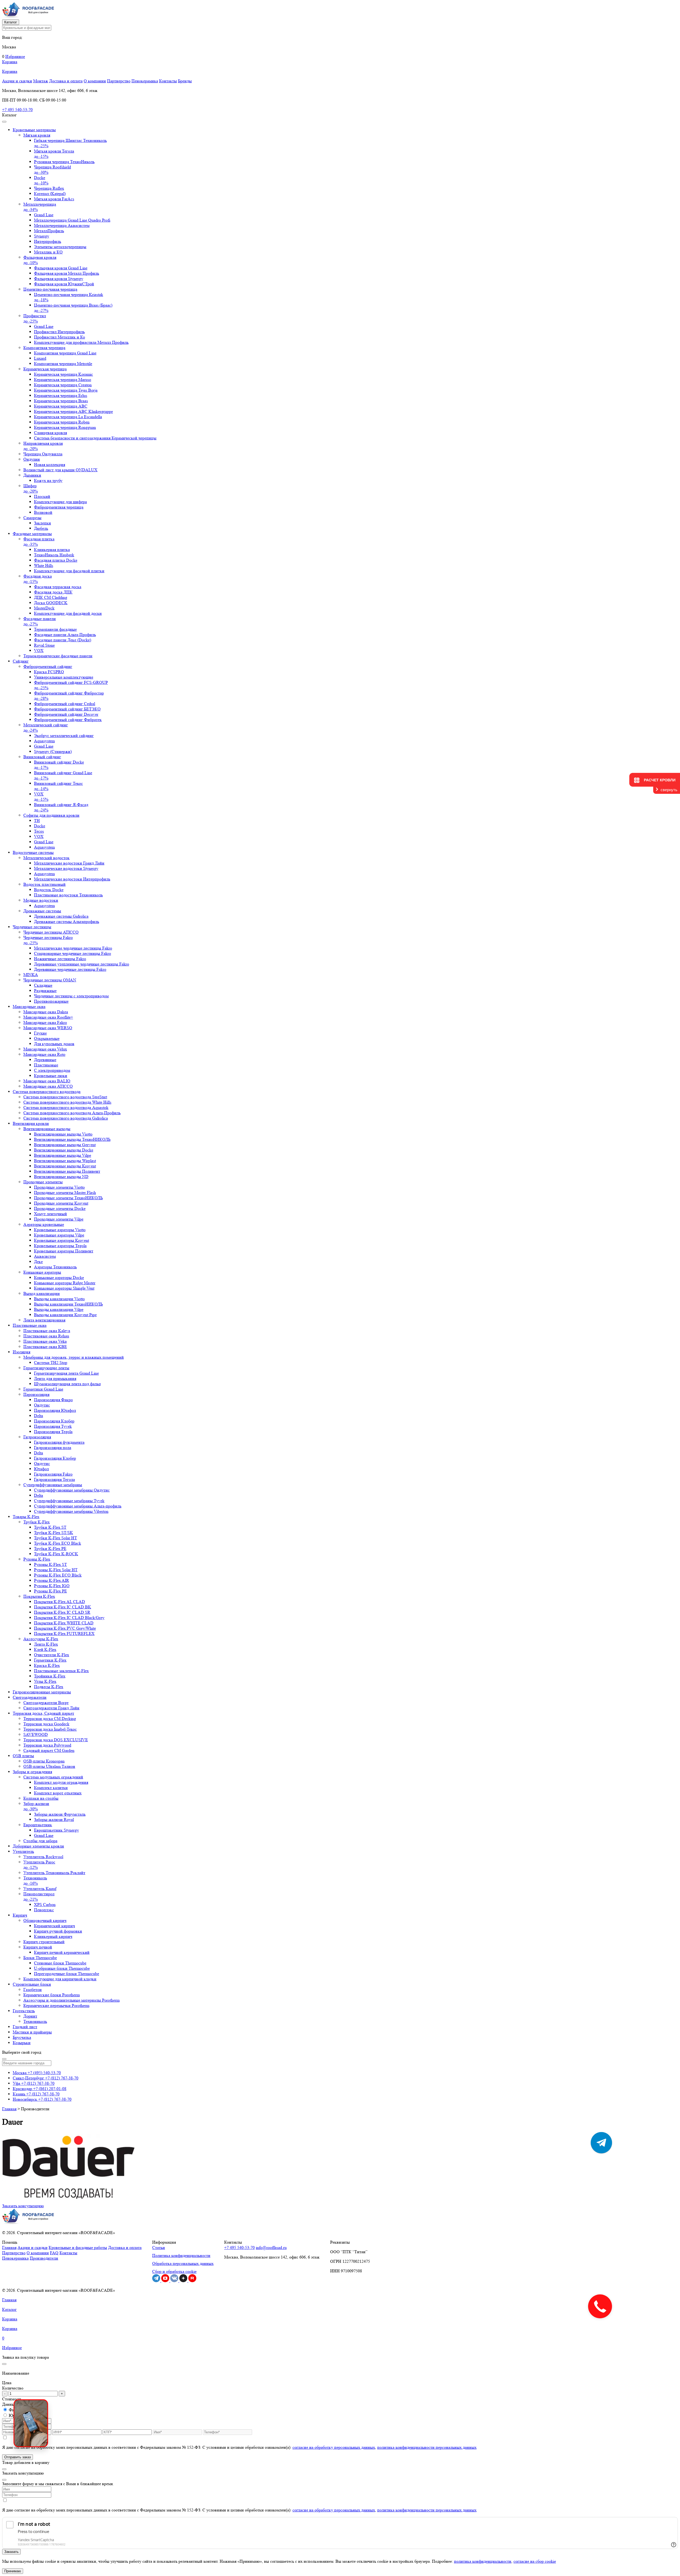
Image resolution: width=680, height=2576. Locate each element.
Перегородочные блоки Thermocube (67, 1974)
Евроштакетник (38, 1825)
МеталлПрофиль (49, 231)
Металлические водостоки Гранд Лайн (69, 863)
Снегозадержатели (30, 1697)
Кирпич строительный (44, 1942)
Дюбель (41, 528)
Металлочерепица (40, 207)
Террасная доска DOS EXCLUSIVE (56, 1740)
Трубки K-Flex (37, 1522)
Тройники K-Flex (50, 1676)
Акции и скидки (17, 81)
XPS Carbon (45, 1905)
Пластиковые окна (30, 1325)
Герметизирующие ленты (46, 1368)
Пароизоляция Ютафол (55, 1410)
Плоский (42, 496)
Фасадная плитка (39, 542)
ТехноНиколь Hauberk (54, 555)
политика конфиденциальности (483, 2561)
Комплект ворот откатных (58, 1793)
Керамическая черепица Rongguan (65, 427)
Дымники (32, 475)
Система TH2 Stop (51, 1363)
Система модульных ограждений (53, 1777)
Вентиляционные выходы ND (61, 1177)
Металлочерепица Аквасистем (62, 225)
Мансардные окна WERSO (48, 1028)
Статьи (159, 2247)
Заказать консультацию (23, 2206)
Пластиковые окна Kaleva (47, 1331)
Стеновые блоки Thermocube (60, 1963)
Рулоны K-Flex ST (50, 1564)
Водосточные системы (33, 852)
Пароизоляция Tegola (53, 1432)
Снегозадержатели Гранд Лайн (51, 1708)
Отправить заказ (18, 2457)
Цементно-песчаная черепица (50, 289)
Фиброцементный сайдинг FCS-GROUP (71, 685)
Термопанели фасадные (55, 629)
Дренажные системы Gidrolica (61, 916)
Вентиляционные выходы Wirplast (65, 1161)
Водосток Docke (49, 890)
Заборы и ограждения (32, 1772)
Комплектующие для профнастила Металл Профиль (81, 342)
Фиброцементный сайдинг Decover (66, 714)
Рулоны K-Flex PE (50, 1591)
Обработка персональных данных (183, 2263)
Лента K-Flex (46, 1644)
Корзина (10, 62)
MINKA (31, 975)
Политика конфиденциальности (181, 2255)
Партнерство (119, 81)
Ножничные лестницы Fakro (60, 959)
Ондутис (42, 1405)
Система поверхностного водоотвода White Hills (67, 1102)
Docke (41, 180)
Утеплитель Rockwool (43, 1857)
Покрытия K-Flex (39, 1596)
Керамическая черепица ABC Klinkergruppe (73, 411)
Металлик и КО (48, 252)
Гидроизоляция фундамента (59, 1442)
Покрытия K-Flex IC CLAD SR (62, 1612)
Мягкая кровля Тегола (54, 154)
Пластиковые (46, 1065)
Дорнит (30, 2016)
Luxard (40, 358)
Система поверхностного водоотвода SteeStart (65, 1097)
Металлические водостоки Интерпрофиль (72, 879)
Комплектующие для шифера (60, 502)
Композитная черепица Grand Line (65, 353)
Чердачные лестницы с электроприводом (71, 996)
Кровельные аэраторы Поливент (64, 1251)
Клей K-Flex (45, 1649)
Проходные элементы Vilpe (59, 1219)
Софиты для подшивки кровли (51, 815)
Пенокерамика (145, 81)
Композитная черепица (44, 348)
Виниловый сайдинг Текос (58, 786)
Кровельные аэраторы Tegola (60, 1246)
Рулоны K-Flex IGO (52, 1586)
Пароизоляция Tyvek (53, 1426)
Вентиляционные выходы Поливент (67, 1171)
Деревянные (45, 1060)
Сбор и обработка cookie (174, 2271)
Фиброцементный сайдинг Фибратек (68, 720)
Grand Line (44, 215)
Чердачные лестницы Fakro (48, 940)
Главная (9, 2109)
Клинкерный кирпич (53, 1936)
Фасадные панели (40, 621)
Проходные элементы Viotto (59, 1187)
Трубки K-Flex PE (50, 1548)
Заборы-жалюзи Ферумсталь (60, 1814)
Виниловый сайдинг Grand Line (63, 775)
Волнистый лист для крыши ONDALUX (60, 470)
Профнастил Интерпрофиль (59, 332)
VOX (39, 651)
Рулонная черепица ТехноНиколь (64, 162)
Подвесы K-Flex (49, 1687)
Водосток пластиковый (44, 884)
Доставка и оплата (66, 81)
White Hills (44, 565)
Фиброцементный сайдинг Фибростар (69, 696)
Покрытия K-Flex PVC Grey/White (65, 1628)
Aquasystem (44, 741)
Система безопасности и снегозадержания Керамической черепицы (95, 438)
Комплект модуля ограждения (61, 1782)
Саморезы (32, 518)
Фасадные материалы (32, 534)
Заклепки (42, 523)
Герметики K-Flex (50, 1660)
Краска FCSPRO (49, 672)
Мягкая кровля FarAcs (54, 199)
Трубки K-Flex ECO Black (58, 1543)
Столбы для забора (40, 1841)
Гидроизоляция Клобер (55, 1458)
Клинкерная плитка (52, 550)
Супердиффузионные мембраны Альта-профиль (78, 1506)
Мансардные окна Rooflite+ (48, 1017)
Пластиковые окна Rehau (46, 1336)
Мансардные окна (29, 1007)
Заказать (11, 2552)
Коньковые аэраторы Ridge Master (65, 1283)
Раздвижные (45, 991)
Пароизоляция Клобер (54, 1421)
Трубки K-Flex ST (50, 1527)
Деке (38, 1262)
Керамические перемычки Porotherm (56, 2005)
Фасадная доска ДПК (53, 592)
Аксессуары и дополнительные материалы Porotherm (71, 2000)
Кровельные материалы (34, 130)
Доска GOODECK (51, 603)
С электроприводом (52, 1070)
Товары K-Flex (26, 1517)
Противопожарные (51, 1001)
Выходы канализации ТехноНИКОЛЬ (68, 1304)
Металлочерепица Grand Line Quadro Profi (72, 220)
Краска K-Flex (47, 1665)
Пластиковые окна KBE (45, 1347)
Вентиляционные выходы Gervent (65, 1145)
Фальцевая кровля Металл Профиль (67, 273)
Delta (39, 1416)
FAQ (54, 2253)
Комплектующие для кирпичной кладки (60, 1979)
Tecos (39, 831)
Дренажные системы (42, 911)
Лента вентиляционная (44, 1320)
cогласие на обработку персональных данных (334, 2447)
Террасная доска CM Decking (50, 1719)
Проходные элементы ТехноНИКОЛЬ (68, 1198)
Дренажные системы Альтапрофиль (67, 921)
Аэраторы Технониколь (55, 1267)
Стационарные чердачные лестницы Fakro (73, 953)
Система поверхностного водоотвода (47, 1092)
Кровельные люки (51, 1076)
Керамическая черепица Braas (61, 401)
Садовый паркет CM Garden (49, 1750)
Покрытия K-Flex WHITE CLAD (64, 1623)
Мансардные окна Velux (45, 1049)
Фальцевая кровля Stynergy (59, 279)
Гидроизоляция (37, 1437)
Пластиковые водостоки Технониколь (68, 895)
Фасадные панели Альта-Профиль (65, 635)
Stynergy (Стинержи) (53, 751)
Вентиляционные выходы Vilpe (63, 1155)
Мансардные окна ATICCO (48, 1086)
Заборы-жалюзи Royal (54, 1819)
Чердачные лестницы (32, 927)
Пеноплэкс (44, 1910)
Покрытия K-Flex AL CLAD (59, 1602)
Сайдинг (21, 661)
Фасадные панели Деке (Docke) (63, 640)
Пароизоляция (36, 1394)
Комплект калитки (51, 1788)
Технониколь (35, 1881)
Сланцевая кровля (50, 433)
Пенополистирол (39, 1897)
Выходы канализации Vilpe (59, 1309)
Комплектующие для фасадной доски (68, 613)
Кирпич (20, 1915)
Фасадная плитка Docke (56, 560)
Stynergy (42, 236)
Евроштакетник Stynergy (56, 1830)
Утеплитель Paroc (39, 1865)
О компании (95, 81)
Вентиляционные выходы (47, 1129)
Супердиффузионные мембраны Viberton (71, 1511)
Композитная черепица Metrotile (63, 364)
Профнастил (35, 318)
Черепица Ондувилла (43, 454)
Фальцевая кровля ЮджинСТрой (64, 284)
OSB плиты (23, 1756)
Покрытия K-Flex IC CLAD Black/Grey (69, 1618)
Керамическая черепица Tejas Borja (66, 390)
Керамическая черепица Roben (62, 422)
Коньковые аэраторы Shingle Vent (64, 1288)
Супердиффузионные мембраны (53, 1485)
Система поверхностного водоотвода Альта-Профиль (72, 1113)
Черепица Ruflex (49, 188)
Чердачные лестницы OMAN (50, 980)
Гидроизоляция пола (53, 1448)
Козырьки (22, 2043)
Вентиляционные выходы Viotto (63, 1134)
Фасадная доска (38, 579)
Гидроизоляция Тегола (54, 1479)
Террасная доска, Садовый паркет (43, 1713)
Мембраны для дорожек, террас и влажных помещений (74, 1357)
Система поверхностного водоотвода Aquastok (66, 1107)
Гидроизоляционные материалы (42, 1692)
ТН (37, 821)
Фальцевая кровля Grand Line (61, 268)
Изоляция (22, 1352)
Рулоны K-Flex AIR (52, 1580)
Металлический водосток (46, 858)
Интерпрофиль (48, 241)
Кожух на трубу (48, 480)
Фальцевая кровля (40, 260)
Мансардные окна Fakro (45, 1022)
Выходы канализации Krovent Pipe (65, 1315)
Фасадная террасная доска (58, 587)
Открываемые (47, 1038)
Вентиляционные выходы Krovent (65, 1166)
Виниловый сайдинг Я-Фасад (61, 807)
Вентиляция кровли (31, 1123)
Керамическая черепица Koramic (63, 374)
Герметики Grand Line (43, 1389)
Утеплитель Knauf (40, 1889)
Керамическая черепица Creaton (63, 385)
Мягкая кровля (37, 135)
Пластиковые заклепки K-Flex (61, 1671)
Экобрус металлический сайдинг (64, 736)
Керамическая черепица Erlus (61, 395)
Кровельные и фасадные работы (78, 2247)
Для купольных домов (54, 1044)
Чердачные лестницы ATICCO (51, 932)
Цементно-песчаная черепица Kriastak (69, 297)
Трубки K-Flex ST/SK (54, 1533)
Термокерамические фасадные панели (58, 656)
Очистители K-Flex (52, 1655)
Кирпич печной (38, 1947)
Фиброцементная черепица (59, 507)
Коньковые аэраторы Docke (59, 1278)
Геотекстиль (24, 2011)
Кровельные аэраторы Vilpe (59, 1235)
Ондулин (32, 459)
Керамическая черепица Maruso (63, 380)
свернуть (669, 790)
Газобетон (33, 1990)
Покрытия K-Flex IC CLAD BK (63, 1607)
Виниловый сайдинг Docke (59, 765)
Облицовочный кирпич (45, 1920)
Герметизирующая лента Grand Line (66, 1373)
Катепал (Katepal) (50, 194)
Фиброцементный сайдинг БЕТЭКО (67, 709)
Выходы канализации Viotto (59, 1299)
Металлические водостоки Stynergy (66, 868)
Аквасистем (45, 1256)
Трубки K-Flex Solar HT (56, 1538)
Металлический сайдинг (46, 728)
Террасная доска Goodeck (46, 1724)
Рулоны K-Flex (37, 1559)
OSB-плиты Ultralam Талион (49, 1766)
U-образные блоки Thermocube (62, 1968)
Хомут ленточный (50, 1214)
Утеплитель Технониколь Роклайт (54, 1873)
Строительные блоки (32, 1984)
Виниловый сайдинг (42, 757)
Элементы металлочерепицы (60, 247)
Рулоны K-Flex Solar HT (56, 1570)
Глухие (40, 1033)
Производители (44, 2258)
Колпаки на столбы (41, 1798)
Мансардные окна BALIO (47, 1081)
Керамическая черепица (45, 369)
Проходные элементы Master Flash (65, 1192)
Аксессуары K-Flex (41, 1639)
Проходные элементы (43, 1182)
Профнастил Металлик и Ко (59, 337)
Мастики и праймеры (32, 2032)
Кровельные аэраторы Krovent (61, 1240)
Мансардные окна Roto (44, 1054)
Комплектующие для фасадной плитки (69, 571)
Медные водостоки (41, 900)
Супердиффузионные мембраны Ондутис (72, 1490)
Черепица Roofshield (52, 170)
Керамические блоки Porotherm (52, 1995)
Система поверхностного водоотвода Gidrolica (66, 1118)
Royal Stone (44, 645)
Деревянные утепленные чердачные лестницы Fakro (82, 964)
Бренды (185, 81)
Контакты (168, 81)
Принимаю (13, 2571)
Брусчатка (22, 2037)
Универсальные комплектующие (64, 677)
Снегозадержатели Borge (46, 1703)
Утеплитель (23, 1851)
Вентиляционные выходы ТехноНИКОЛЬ (72, 1139)
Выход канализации (42, 1293)
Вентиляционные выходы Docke (64, 1150)
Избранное (15, 56)
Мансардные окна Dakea (46, 1012)
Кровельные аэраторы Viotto (60, 1230)
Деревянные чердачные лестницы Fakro (70, 969)
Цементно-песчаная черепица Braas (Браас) (73, 308)
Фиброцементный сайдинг (48, 666)
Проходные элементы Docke (60, 1208)
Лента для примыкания (55, 1378)
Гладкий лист (25, 2027)
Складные (43, 985)
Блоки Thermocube (40, 1958)
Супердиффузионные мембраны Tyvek (69, 1501)
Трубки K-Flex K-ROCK (56, 1554)
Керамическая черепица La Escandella (68, 417)
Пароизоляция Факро (53, 1400)
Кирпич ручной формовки (58, 1931)
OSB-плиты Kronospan (44, 1761)
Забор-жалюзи (36, 1806)
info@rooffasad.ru (271, 2247)
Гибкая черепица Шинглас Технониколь (70, 143)
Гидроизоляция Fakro (53, 1474)
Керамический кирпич (54, 1926)
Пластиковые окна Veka (45, 1341)
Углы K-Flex (45, 1681)
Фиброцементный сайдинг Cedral (65, 704)
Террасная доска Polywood (47, 1745)
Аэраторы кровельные (44, 1224)
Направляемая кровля (43, 446)
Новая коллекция (50, 465)
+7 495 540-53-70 (17, 110)
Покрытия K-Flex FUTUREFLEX (64, 1634)
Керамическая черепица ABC (61, 406)
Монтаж (41, 81)
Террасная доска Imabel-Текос (50, 1729)
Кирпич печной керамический (62, 1952)
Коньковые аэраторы (42, 1272)
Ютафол (41, 1469)
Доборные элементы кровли (38, 1846)
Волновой (43, 512)
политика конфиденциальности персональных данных (427, 2447)
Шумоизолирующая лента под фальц (67, 1384)
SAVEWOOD (36, 1734)
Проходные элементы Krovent (61, 1203)
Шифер (31, 488)
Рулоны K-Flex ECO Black (58, 1575)
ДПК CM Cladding (51, 597)
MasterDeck (44, 608)
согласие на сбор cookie (535, 2561)
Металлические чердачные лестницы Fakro (73, 948)
